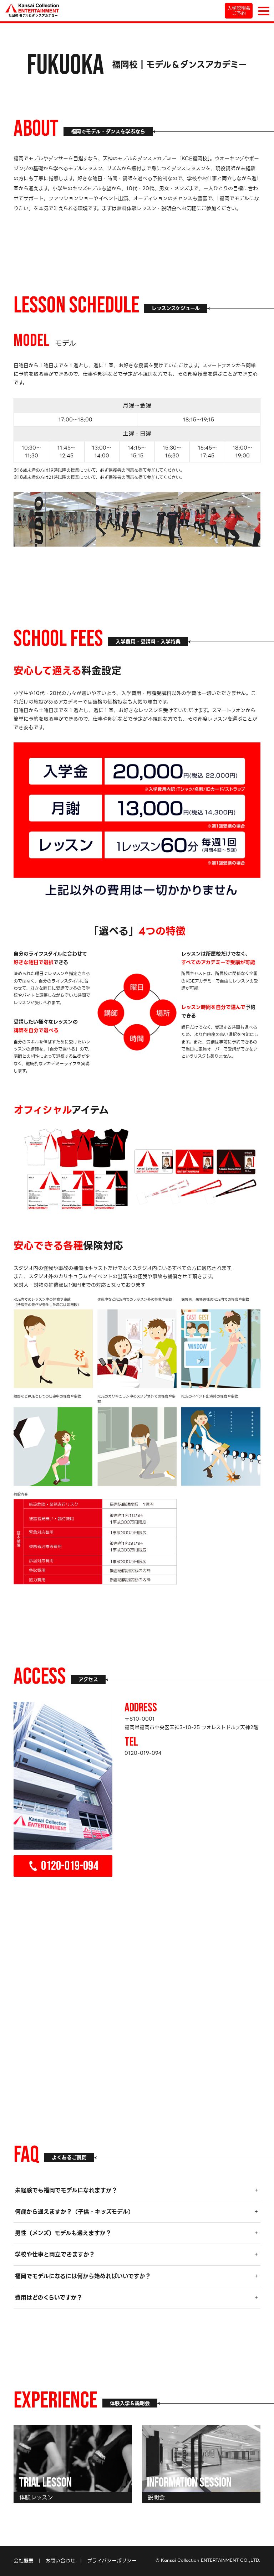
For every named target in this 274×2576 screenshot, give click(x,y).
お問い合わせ (60, 2561)
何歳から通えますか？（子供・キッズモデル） (74, 2212)
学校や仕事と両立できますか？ (55, 2254)
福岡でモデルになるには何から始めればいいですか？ (83, 2276)
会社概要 (24, 2561)
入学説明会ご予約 (239, 11)
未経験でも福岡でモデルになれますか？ (66, 2190)
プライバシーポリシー (112, 2561)
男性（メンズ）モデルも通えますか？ (63, 2233)
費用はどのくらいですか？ (49, 2298)
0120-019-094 (70, 1867)
